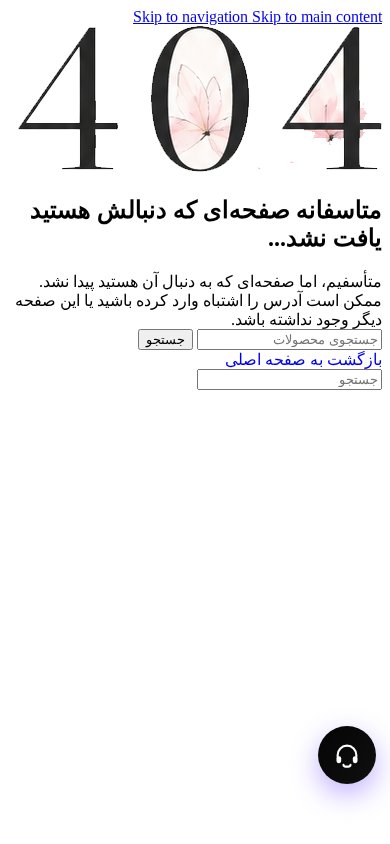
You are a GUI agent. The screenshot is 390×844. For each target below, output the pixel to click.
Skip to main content (317, 16)
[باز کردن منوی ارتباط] (347, 755)
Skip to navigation (192, 16)
